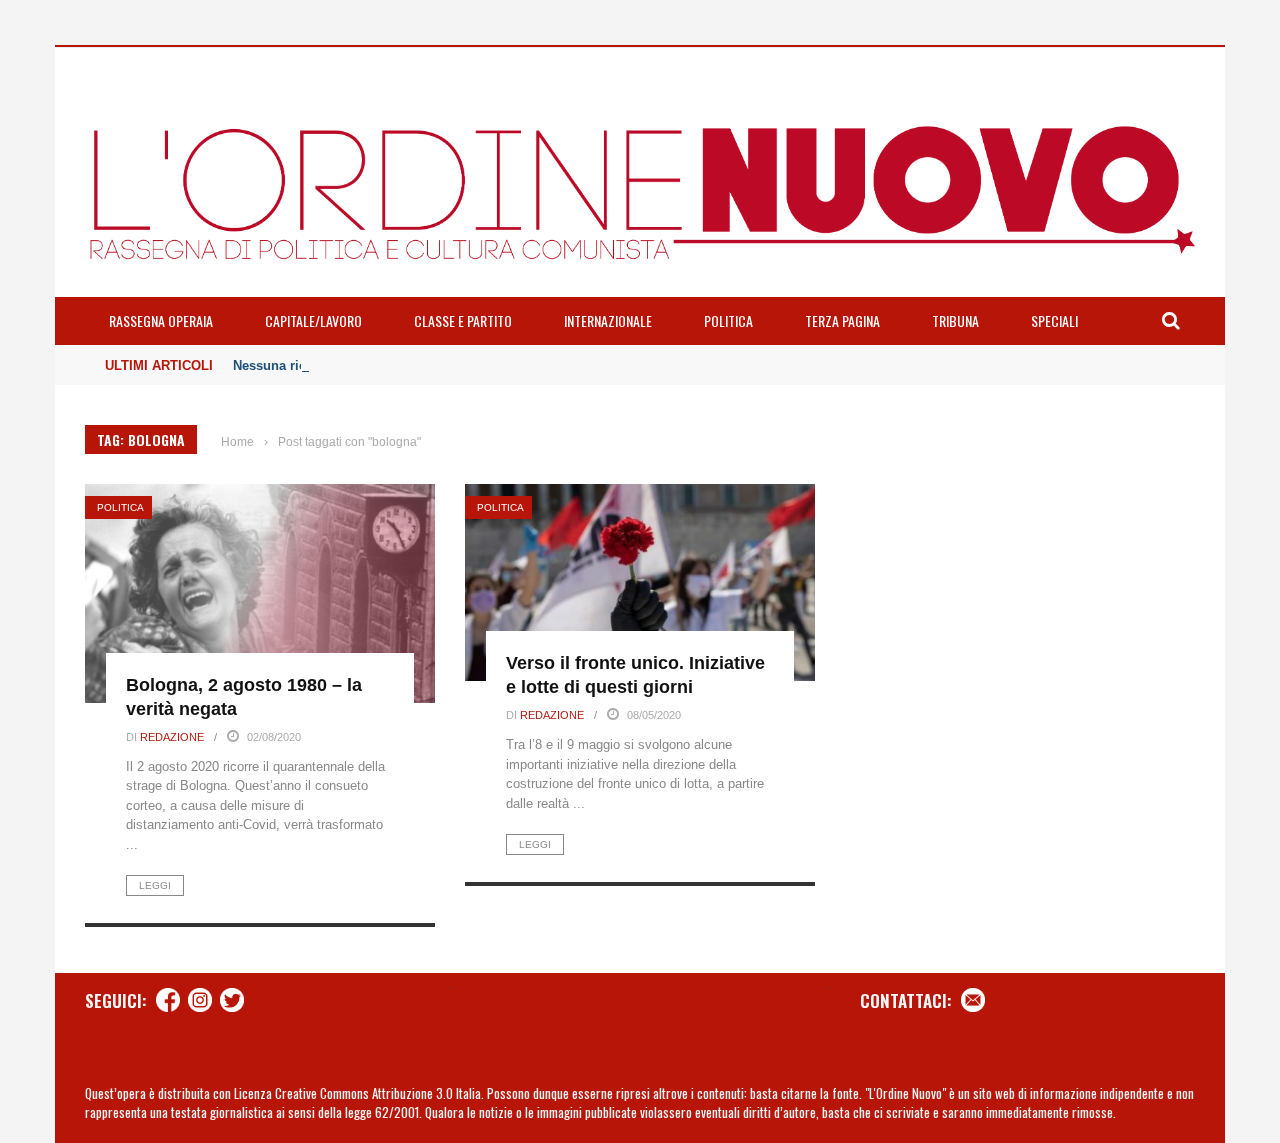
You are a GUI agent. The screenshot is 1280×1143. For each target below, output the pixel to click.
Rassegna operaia (161, 320)
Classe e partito (463, 320)
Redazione (172, 737)
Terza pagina (842, 320)
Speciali (1054, 320)
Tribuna (955, 320)
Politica (728, 320)
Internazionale (608, 320)
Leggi (155, 885)
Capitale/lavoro (313, 320)
